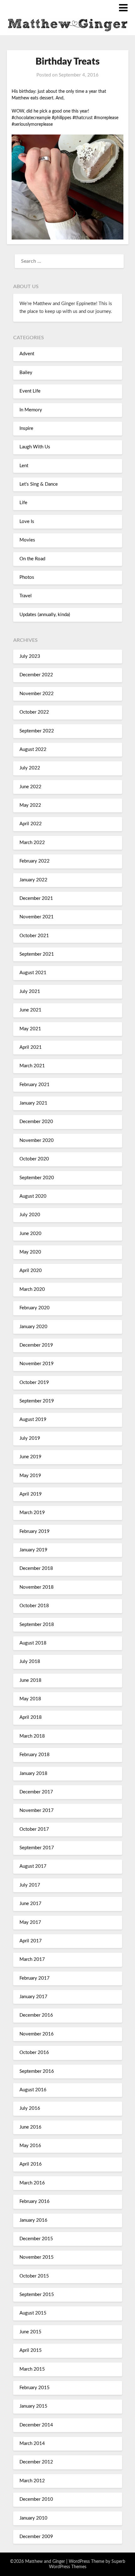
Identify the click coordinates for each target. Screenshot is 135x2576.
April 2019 (31, 1494)
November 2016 (37, 2034)
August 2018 (33, 1643)
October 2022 (34, 712)
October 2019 (34, 1383)
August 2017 (33, 1866)
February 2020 (35, 1308)
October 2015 (34, 2276)
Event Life (30, 391)
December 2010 (36, 2499)
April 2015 (31, 2350)
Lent (24, 466)
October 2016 (34, 2053)
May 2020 (30, 1252)
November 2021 (37, 917)
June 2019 (30, 1457)
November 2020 (37, 1140)
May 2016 (30, 2146)
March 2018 (32, 1736)
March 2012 (32, 2481)
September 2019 (37, 1401)
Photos (27, 577)
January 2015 (33, 2406)
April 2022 (31, 824)
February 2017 (35, 1978)
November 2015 (37, 2257)
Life (23, 503)
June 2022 (30, 787)
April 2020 (31, 1271)
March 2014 (32, 2444)
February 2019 (35, 1531)
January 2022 (33, 880)
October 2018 (34, 1606)
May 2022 (30, 805)
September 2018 (37, 1625)
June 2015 (30, 2332)
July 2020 (30, 1215)
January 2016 (33, 2220)
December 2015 (36, 2239)
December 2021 (36, 898)
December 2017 (36, 1792)
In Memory (31, 410)
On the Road (32, 559)
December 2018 (36, 1568)
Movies (27, 540)
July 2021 (30, 992)
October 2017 (34, 1829)
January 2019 (33, 1550)
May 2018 (30, 1699)
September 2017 (37, 1848)
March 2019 (32, 1513)
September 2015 (37, 2295)
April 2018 (31, 1717)
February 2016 (35, 2201)
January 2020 (33, 1327)
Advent (27, 354)
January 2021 (33, 1103)
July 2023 (30, 656)
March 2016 (32, 2183)
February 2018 (35, 1755)
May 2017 (30, 1922)
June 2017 (30, 1904)
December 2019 (36, 1345)
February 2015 (35, 2388)
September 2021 (37, 954)
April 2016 (31, 2164)
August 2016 (33, 2090)
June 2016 (30, 2127)
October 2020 (34, 1159)
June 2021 (30, 1010)
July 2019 (30, 1438)
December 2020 (36, 1122)
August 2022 (33, 750)
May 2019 (30, 1476)
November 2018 (37, 1587)
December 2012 (36, 2462)
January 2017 (33, 1997)
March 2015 (32, 2369)
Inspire (26, 428)
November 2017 (37, 1811)
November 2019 (37, 1364)
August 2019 (33, 1420)
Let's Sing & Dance (39, 484)
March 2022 (32, 843)
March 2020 (32, 1289)
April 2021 (31, 1047)
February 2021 (35, 1085)
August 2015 (33, 2313)
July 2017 (30, 1885)
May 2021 (30, 1029)
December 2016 (36, 2015)
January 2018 (33, 1774)
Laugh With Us (35, 447)
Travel (26, 596)
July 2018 (30, 1662)
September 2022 (37, 731)
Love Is (27, 522)
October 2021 (34, 936)
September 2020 (37, 1178)
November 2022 (37, 694)
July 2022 (30, 768)
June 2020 (30, 1234)
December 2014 (36, 2425)
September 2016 (37, 2071)
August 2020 (33, 1196)
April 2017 (31, 1941)
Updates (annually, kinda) (45, 615)
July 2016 (30, 2108)
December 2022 (36, 675)
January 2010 (33, 2518)
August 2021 (33, 973)
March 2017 (32, 1959)
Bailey (26, 373)
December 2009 (36, 2537)
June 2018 (30, 1680)
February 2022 (35, 861)
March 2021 (32, 1066)
